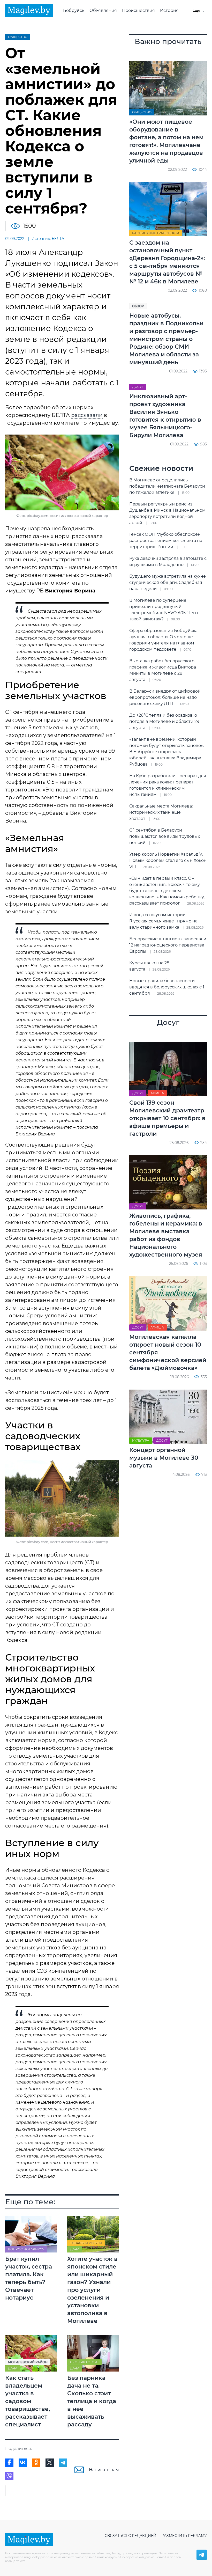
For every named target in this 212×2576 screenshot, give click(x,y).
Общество (18, 37)
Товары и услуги (86, 2243)
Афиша (157, 1093)
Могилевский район (28, 2362)
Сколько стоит (84, 2362)
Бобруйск (74, 10)
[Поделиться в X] (50, 2463)
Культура (141, 1440)
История (169, 10)
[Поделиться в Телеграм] (63, 2463)
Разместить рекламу (184, 2536)
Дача (75, 2249)
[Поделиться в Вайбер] (9, 2476)
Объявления (103, 10)
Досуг (138, 387)
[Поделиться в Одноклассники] (36, 2463)
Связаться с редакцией (131, 2536)
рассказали (87, 415)
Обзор (138, 306)
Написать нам (104, 2470)
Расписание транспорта (156, 233)
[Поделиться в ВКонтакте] (23, 2463)
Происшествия (138, 10)
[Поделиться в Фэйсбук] (9, 2463)
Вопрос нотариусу (26, 2249)
